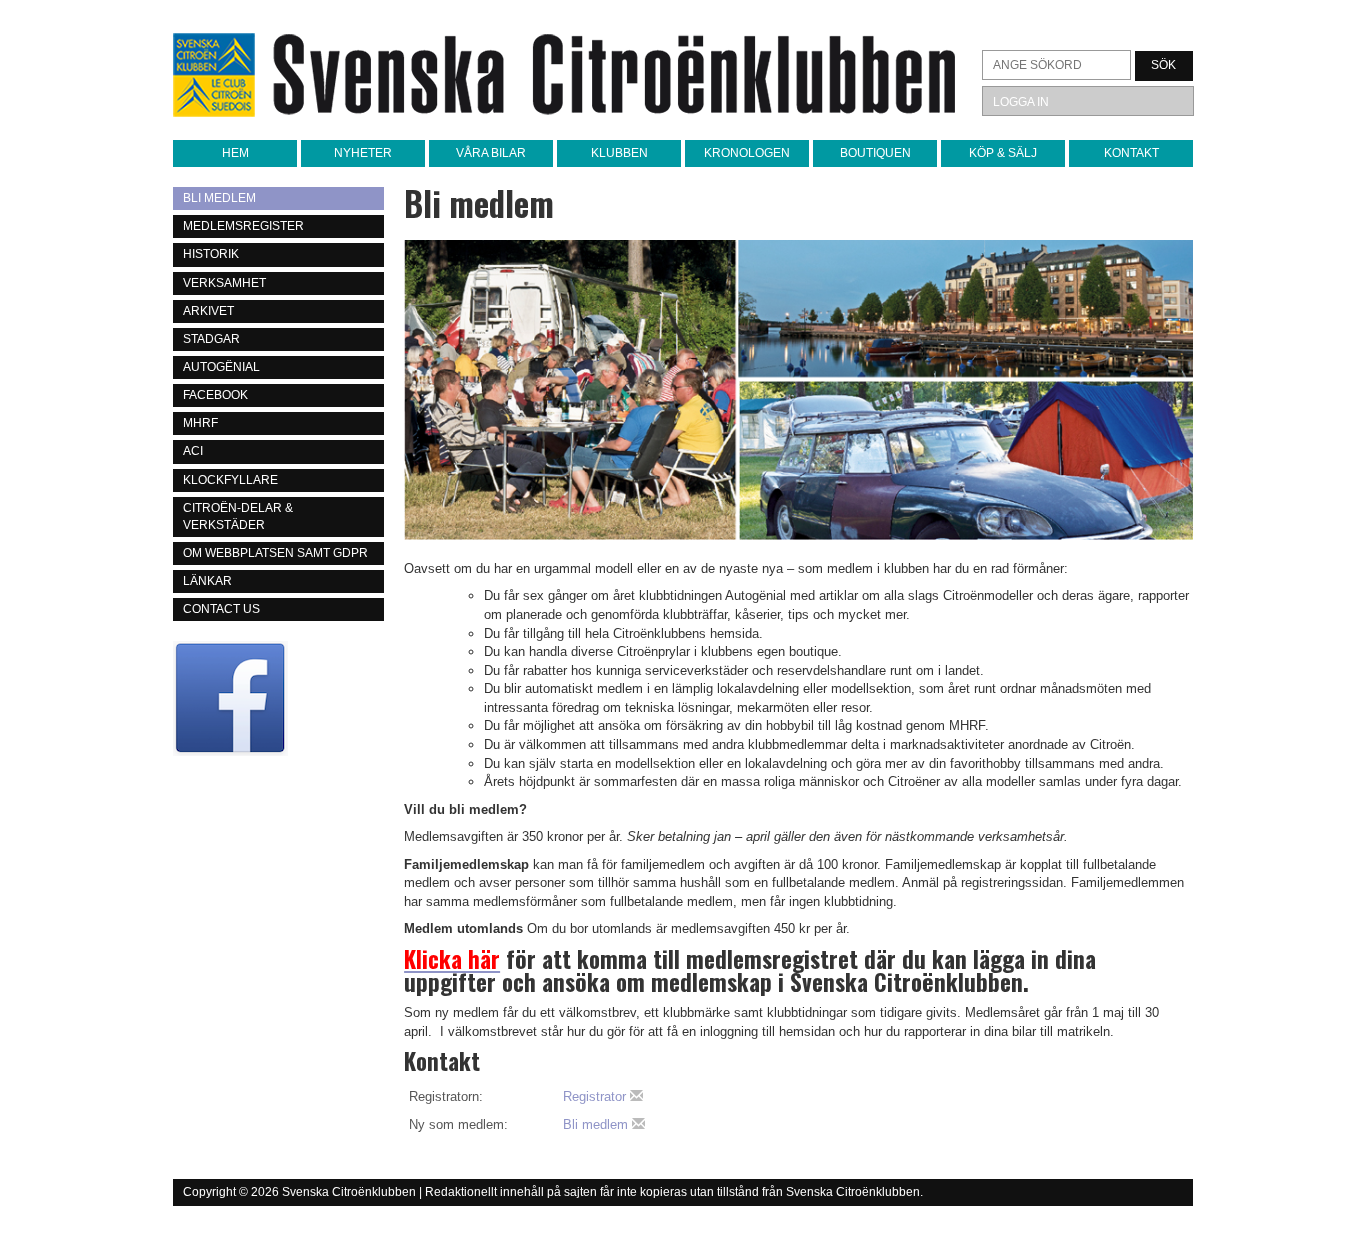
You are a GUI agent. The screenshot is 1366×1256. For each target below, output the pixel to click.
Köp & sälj (1003, 153)
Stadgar (211, 339)
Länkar (207, 581)
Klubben (619, 153)
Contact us (221, 609)
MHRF (200, 423)
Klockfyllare (230, 480)
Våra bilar (491, 153)
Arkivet (208, 311)
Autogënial (221, 367)
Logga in (1021, 102)
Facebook (215, 395)
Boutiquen (875, 153)
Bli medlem (219, 198)
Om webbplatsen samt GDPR (275, 553)
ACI (193, 451)
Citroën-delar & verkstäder (238, 516)
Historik (211, 254)
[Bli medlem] (798, 390)
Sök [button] (1163, 65)
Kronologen (747, 153)
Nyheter (363, 153)
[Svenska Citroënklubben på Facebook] (278, 698)
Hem (235, 153)
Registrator (596, 1096)
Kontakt (1131, 153)
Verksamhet (224, 283)
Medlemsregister (243, 226)
